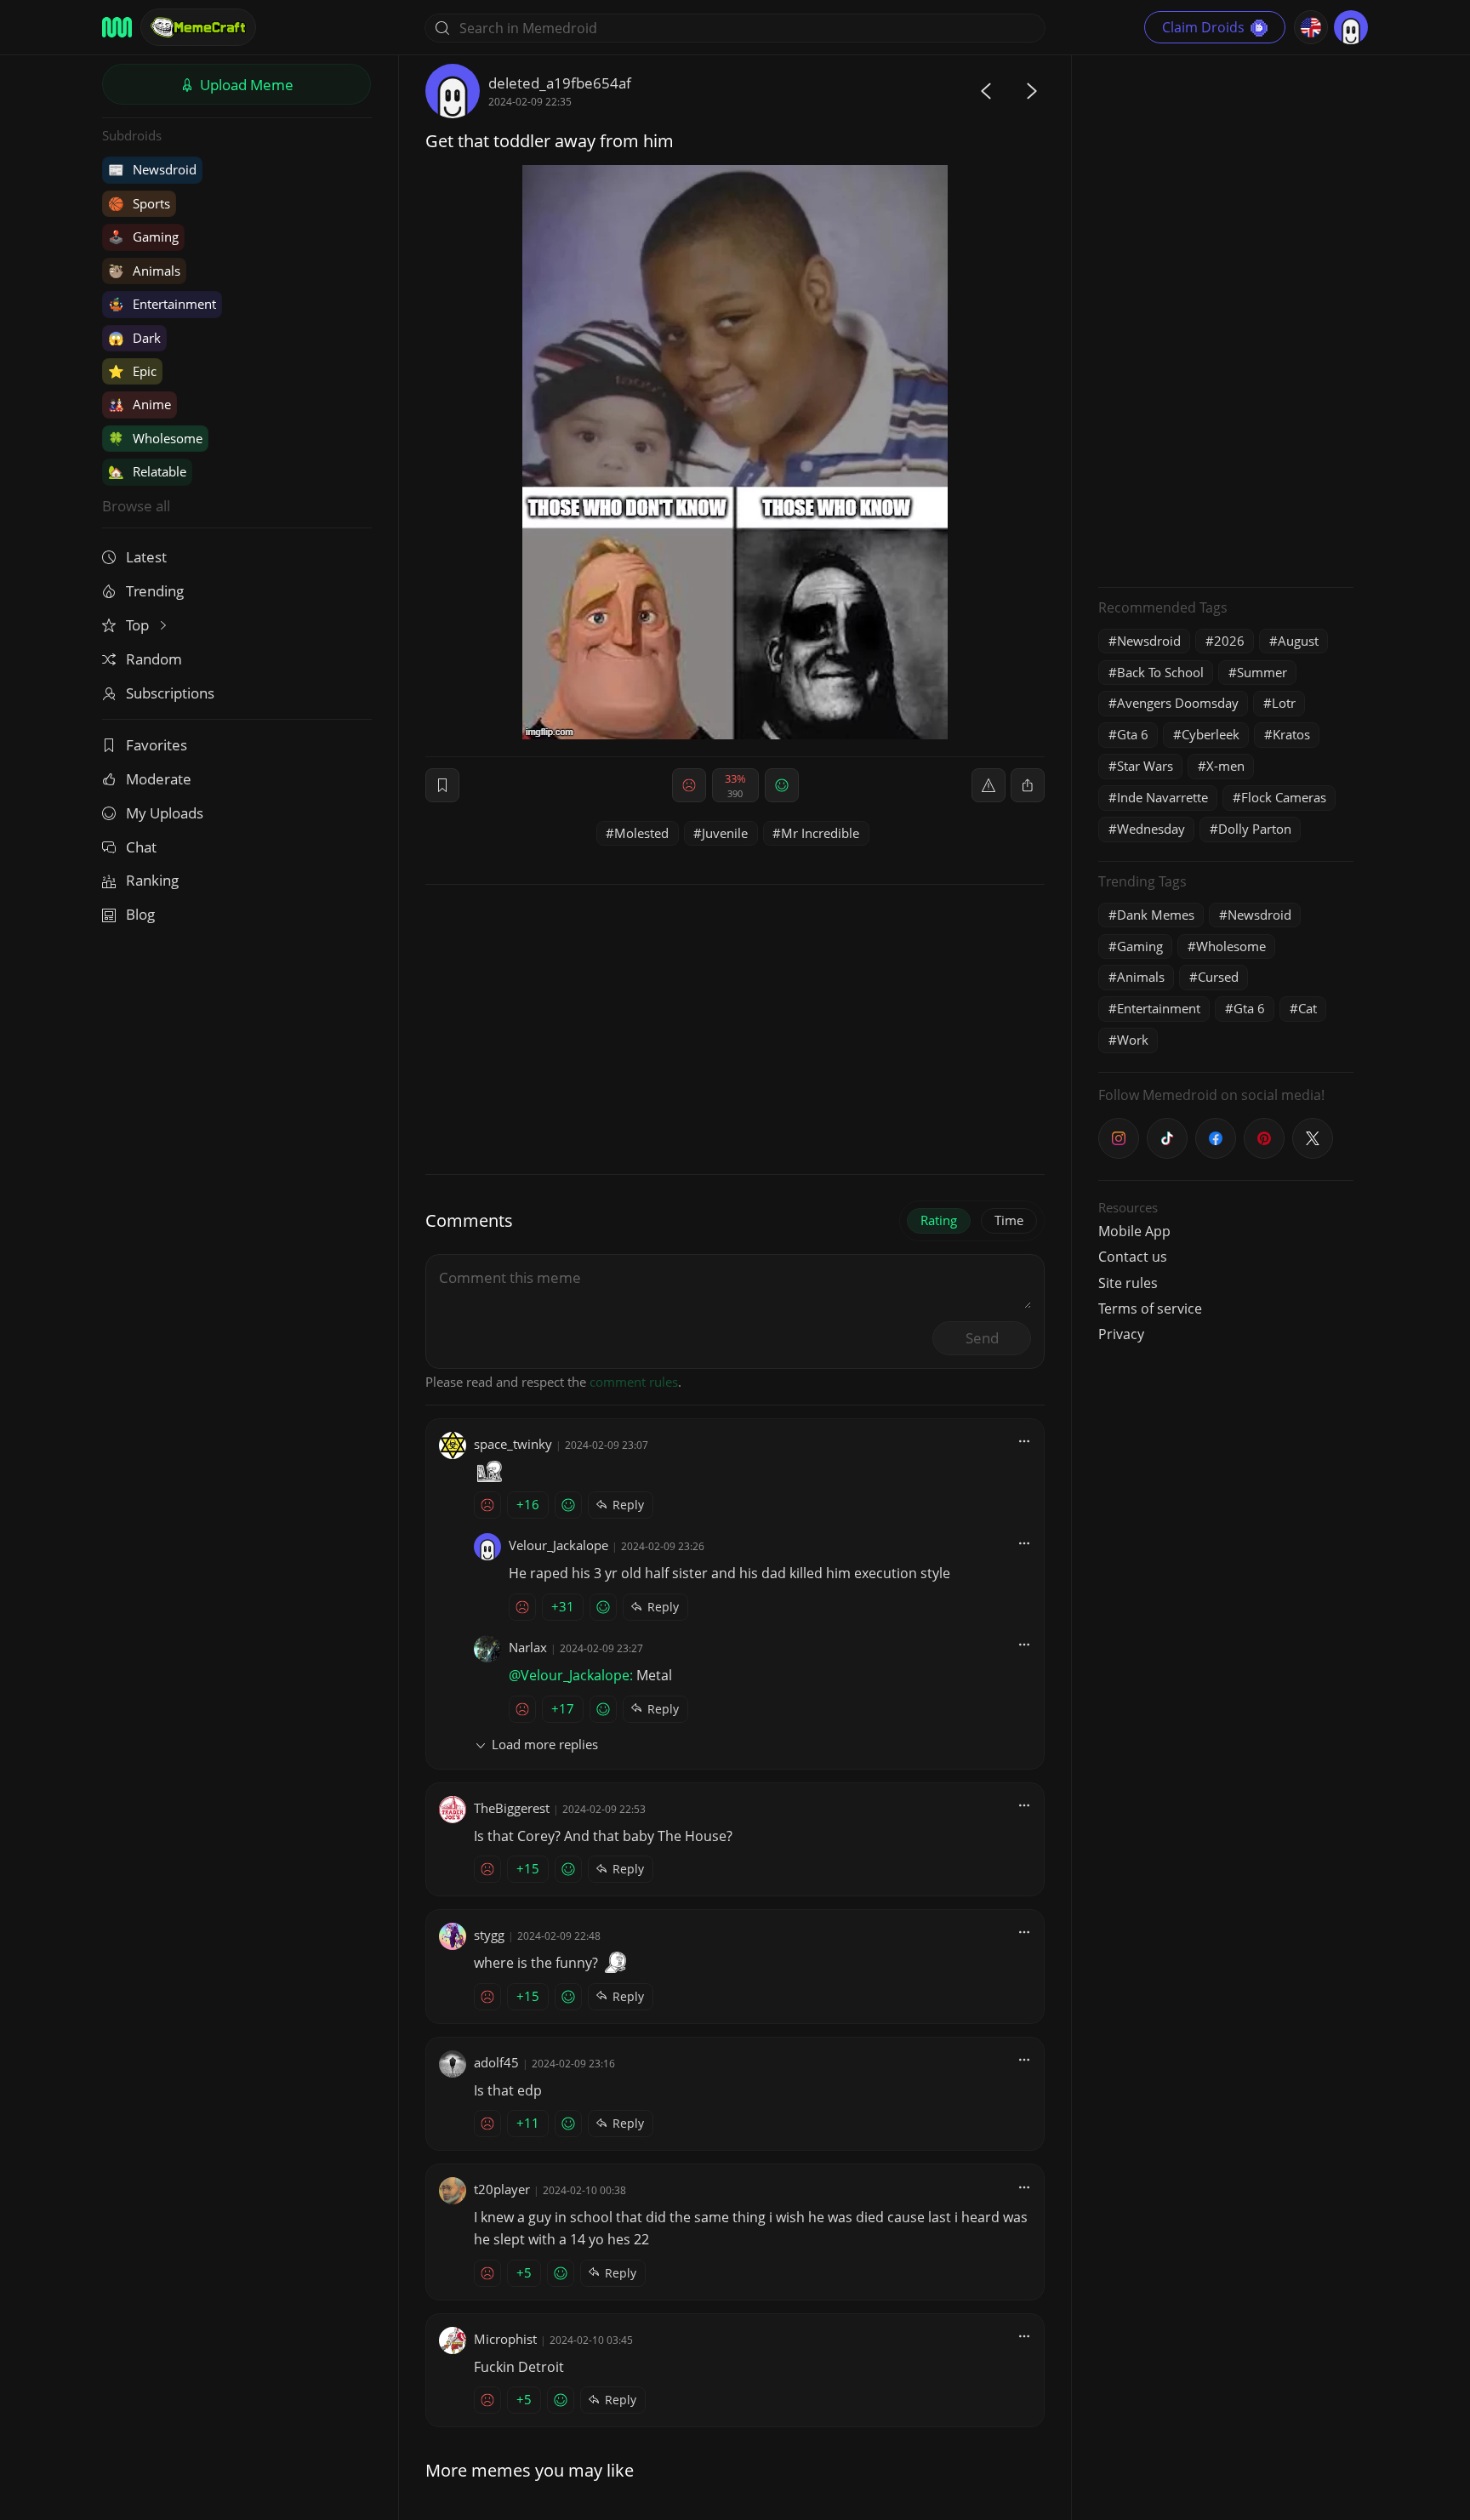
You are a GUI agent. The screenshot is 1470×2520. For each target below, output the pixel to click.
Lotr (1284, 703)
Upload (245, 85)
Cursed (1218, 977)
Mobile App (1134, 1231)
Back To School (1160, 672)
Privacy (1121, 1334)
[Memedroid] (117, 27)
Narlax (528, 1647)
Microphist (505, 2339)
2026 (1229, 641)
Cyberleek (1211, 734)
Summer (1262, 672)
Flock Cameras (1284, 797)
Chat (141, 847)
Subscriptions (170, 693)
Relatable (147, 471)
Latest (146, 557)
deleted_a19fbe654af (560, 83)
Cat (1308, 1008)
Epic (132, 371)
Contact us (1133, 1257)
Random (154, 659)
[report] (989, 785)
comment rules (634, 1382)
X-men (1225, 766)
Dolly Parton (1255, 829)
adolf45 (496, 2062)
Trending (155, 591)
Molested (641, 833)
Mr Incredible (820, 833)
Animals (144, 271)
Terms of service (1150, 1308)
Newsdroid (152, 169)
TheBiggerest (512, 1808)
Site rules (1128, 1283)
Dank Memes (1156, 915)
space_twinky (513, 1444)
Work (1133, 1040)
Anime (140, 404)
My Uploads (165, 813)
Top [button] (139, 625)
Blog (140, 914)
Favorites (157, 745)
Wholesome (155, 438)
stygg (489, 1935)
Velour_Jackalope (558, 1545)
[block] (1028, 785)
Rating (939, 1220)
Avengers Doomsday (1178, 703)
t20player (502, 2189)
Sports (139, 203)
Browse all (136, 506)
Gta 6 (1133, 734)
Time (1009, 1220)
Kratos (1291, 734)
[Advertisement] (1226, 319)
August (1298, 641)
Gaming (143, 237)
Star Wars (1145, 766)
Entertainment (162, 304)
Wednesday (1151, 829)
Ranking (152, 880)
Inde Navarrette (1162, 797)
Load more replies (545, 1744)
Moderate (159, 779)
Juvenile (725, 833)
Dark (134, 338)
